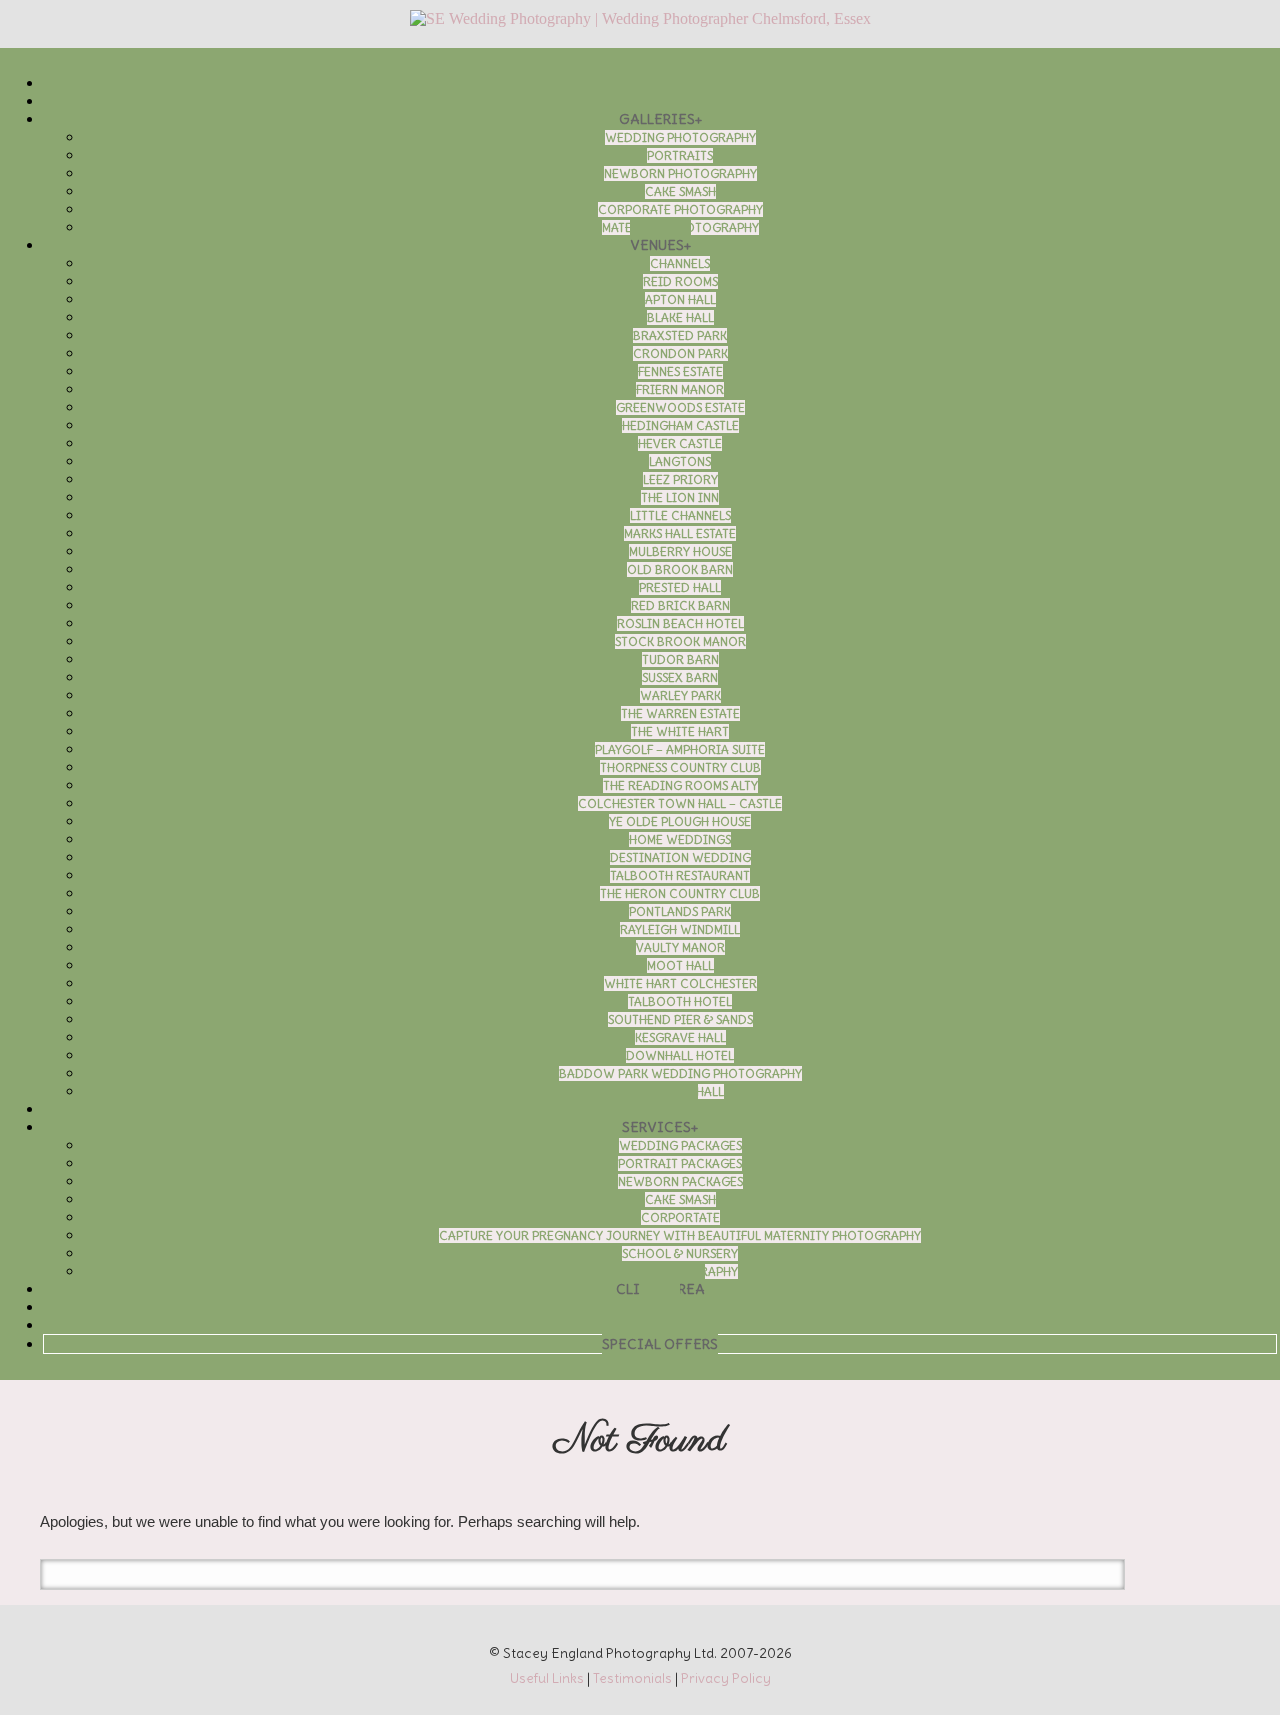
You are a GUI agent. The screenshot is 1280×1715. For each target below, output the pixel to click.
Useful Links (547, 1678)
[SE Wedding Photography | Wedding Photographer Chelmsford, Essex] (640, 19)
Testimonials (632, 1678)
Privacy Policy (726, 1678)
